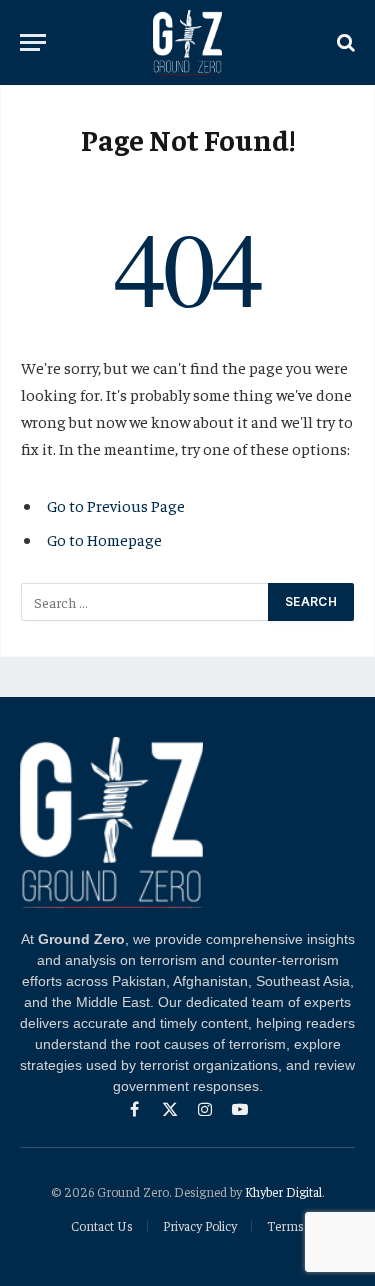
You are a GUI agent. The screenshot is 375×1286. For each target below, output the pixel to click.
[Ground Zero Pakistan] (188, 42)
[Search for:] (145, 602)
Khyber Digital (283, 1191)
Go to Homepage (104, 539)
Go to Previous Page (116, 505)
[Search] (344, 42)
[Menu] (33, 42)
